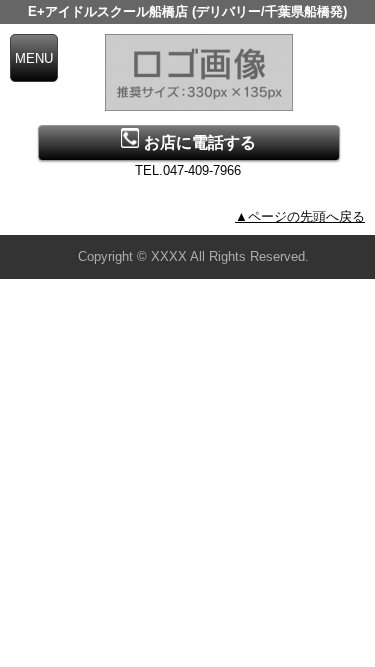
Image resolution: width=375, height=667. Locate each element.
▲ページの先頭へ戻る (300, 216)
